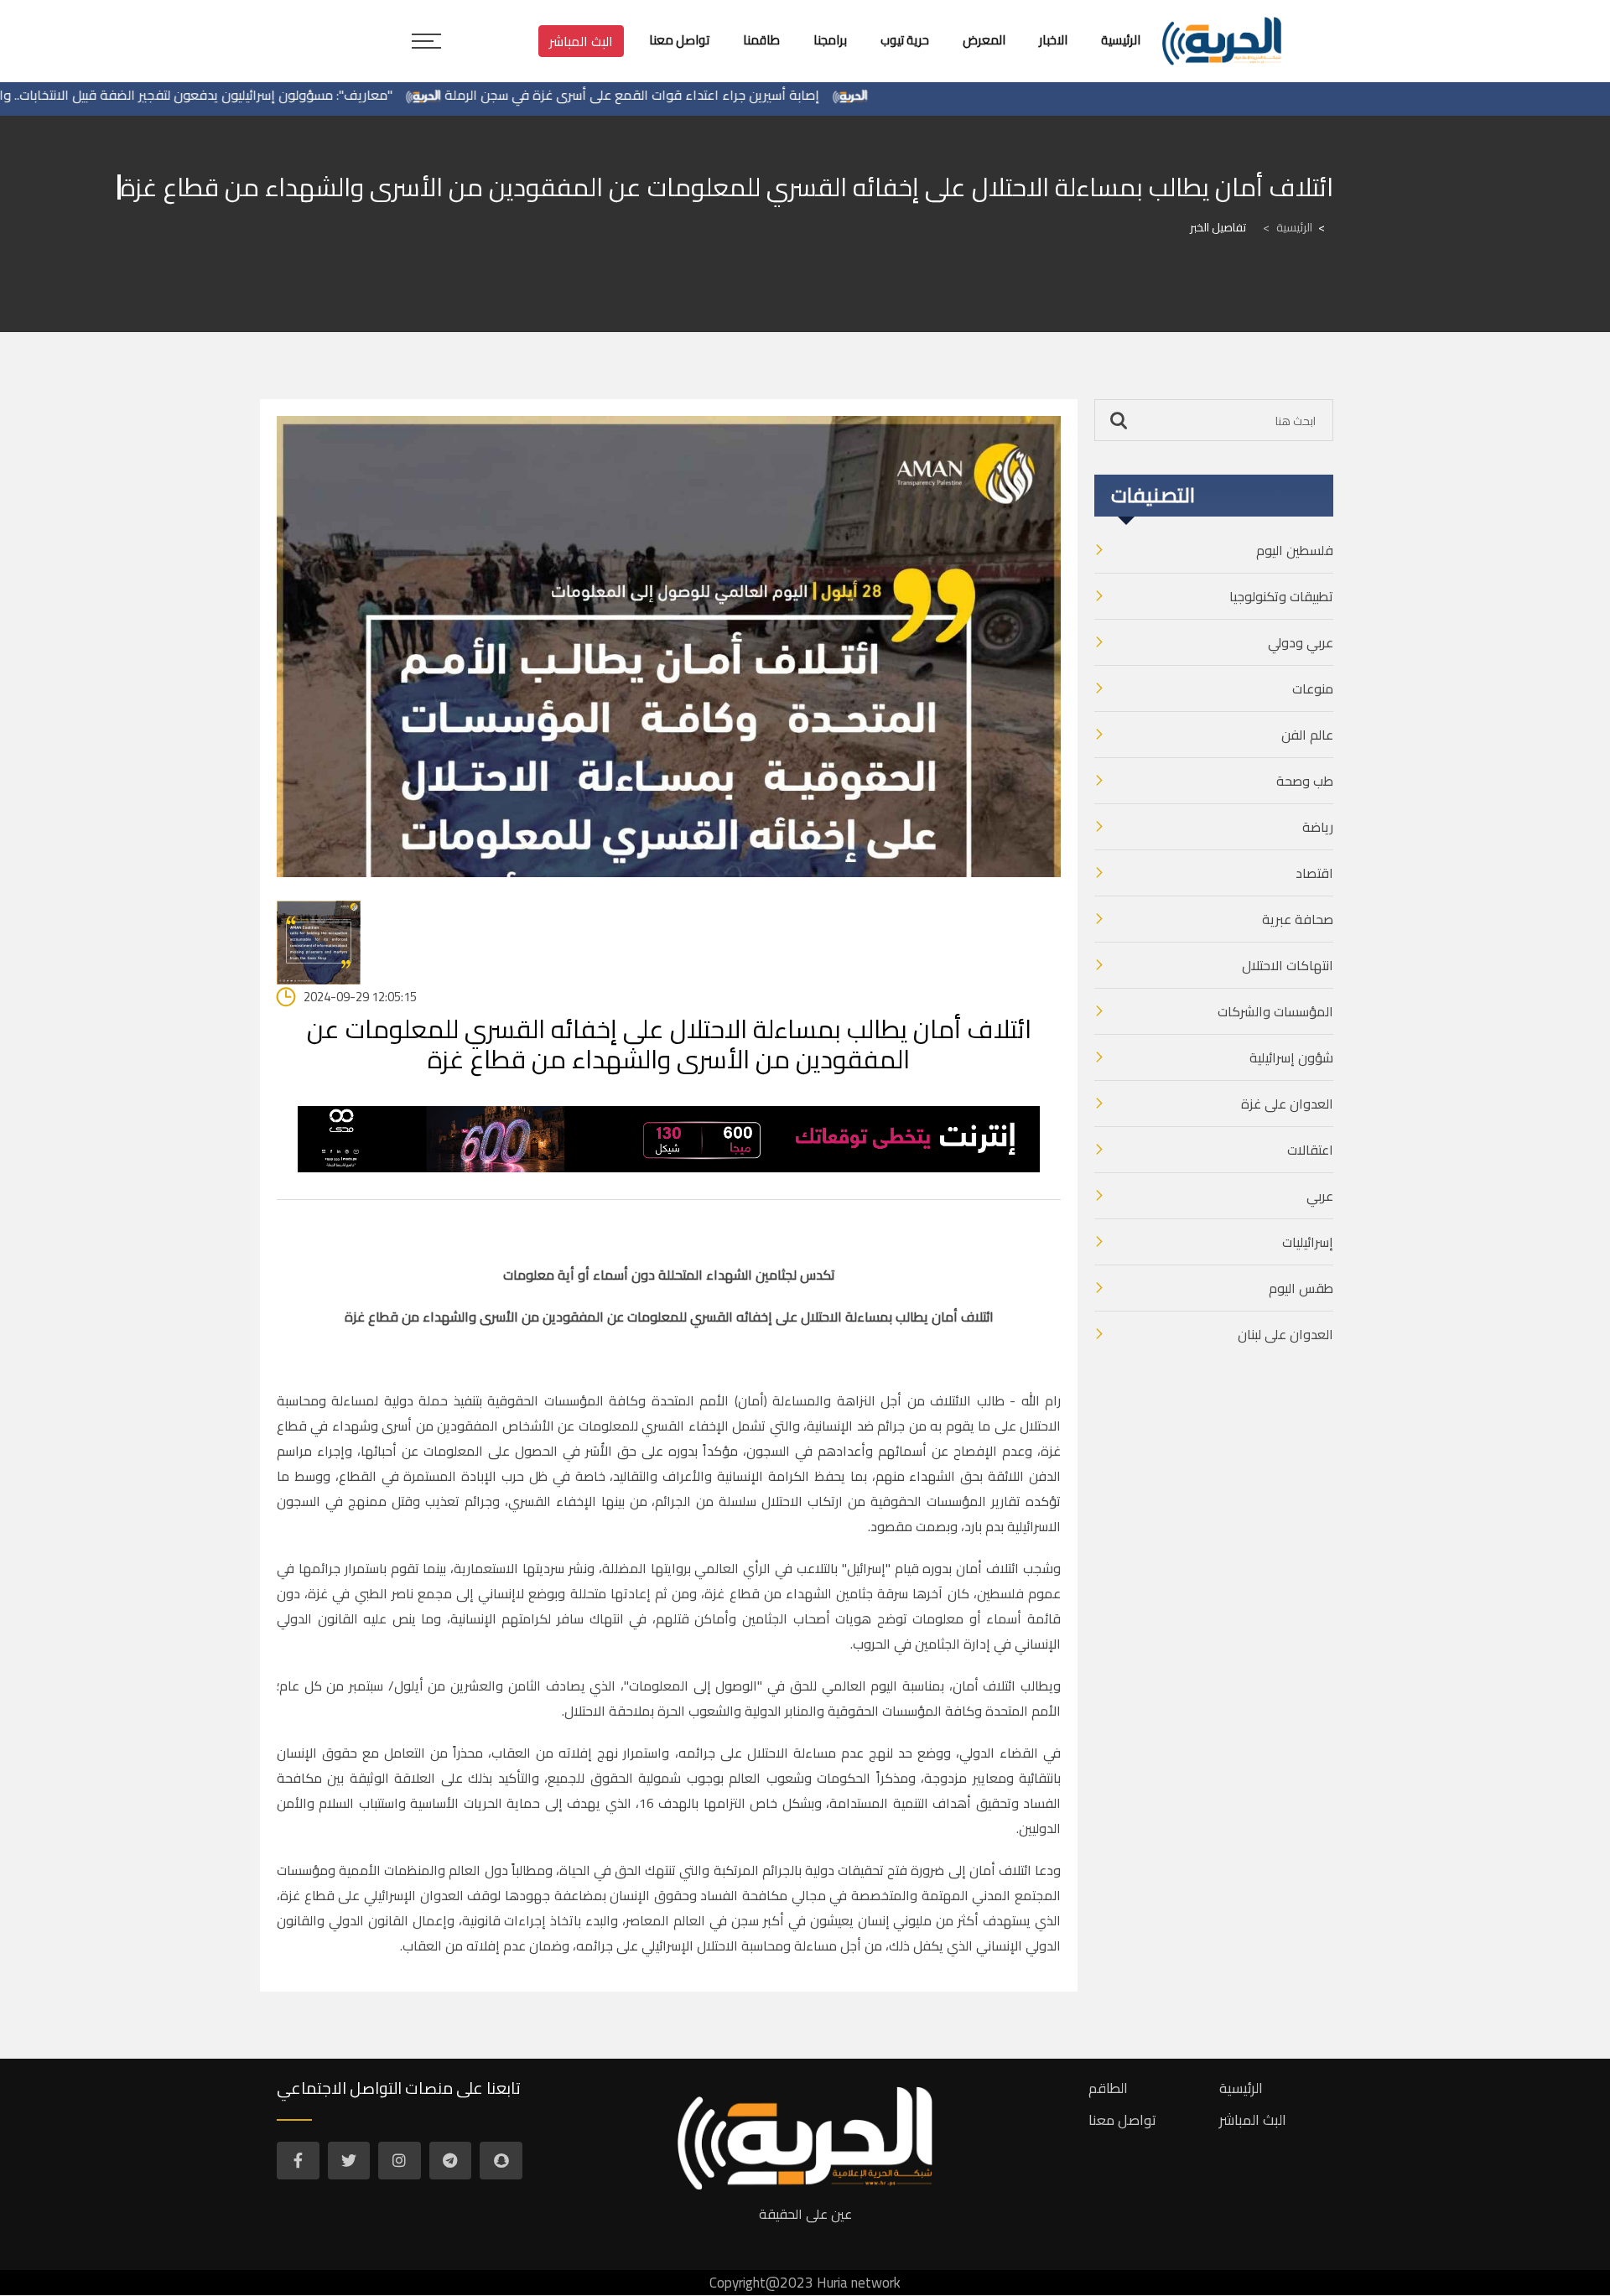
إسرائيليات (1308, 1242)
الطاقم (1108, 2088)
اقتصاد (1314, 873)
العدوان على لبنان (1285, 1334)
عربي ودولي (1301, 642)
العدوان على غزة (1287, 1104)
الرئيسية (1288, 227)
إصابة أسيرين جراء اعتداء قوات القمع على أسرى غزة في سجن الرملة (692, 95)
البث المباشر (581, 41)
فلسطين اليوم (1295, 550)
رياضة (1318, 827)
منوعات (1313, 688)
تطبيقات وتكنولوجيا (1281, 596)
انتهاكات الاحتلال (1288, 965)
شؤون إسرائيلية (1291, 1057)
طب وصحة (1305, 781)
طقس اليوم (1301, 1288)
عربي (1320, 1196)
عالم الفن (1307, 735)
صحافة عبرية (1298, 919)
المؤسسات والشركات (1275, 1011)
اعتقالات (1310, 1150)
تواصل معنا (1122, 2120)
